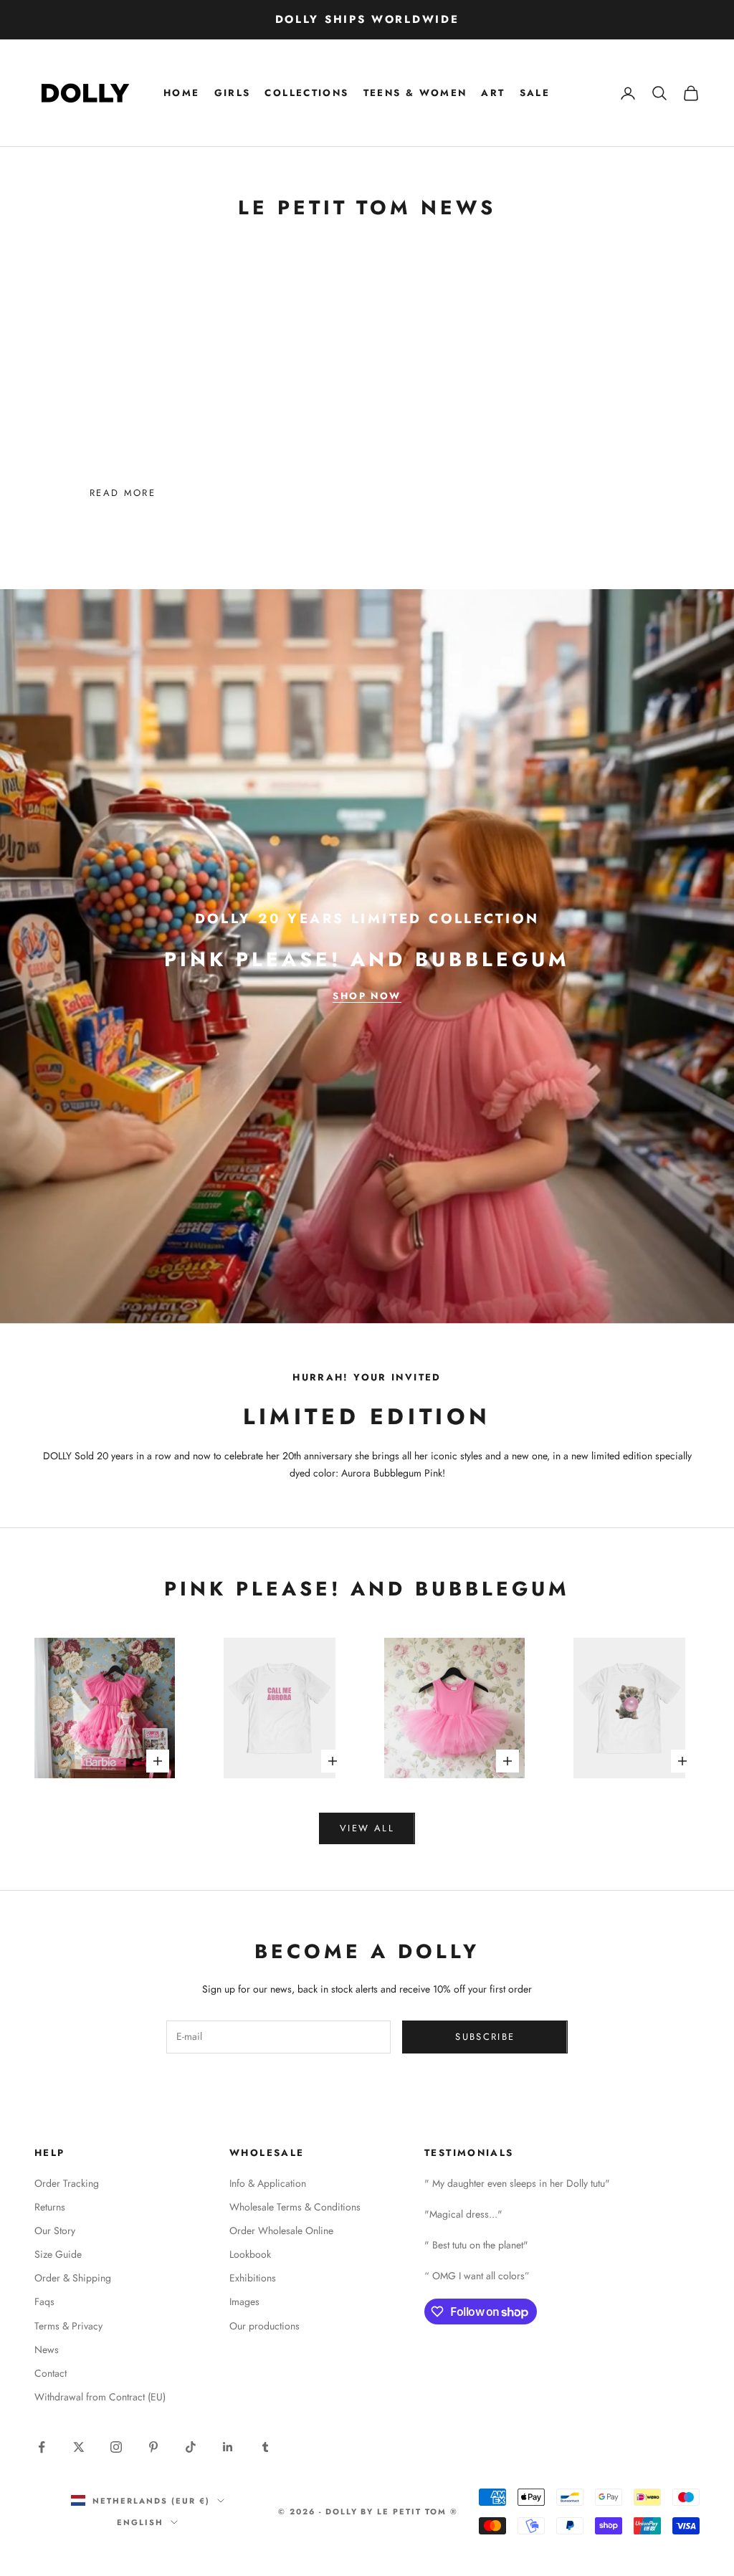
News (47, 2350)
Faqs (44, 2301)
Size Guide (58, 2254)
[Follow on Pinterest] (153, 2447)
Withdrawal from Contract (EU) (100, 2397)
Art (493, 93)
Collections (306, 93)
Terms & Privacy (68, 2326)
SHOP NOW (367, 996)
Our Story (55, 2231)
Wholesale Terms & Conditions (295, 2207)
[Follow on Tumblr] (265, 2447)
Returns (50, 2207)
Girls (233, 93)
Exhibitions (253, 2278)
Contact (51, 2373)
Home (182, 93)
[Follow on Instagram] (116, 2447)
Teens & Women (415, 93)
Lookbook (250, 2254)
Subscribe (485, 2037)
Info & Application (268, 2183)
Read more (123, 493)
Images (244, 2301)
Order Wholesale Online (281, 2231)
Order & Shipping (73, 2278)
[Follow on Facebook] (42, 2447)
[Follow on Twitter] (79, 2447)
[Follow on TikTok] (191, 2447)
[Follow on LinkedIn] (228, 2447)
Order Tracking (67, 2183)
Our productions (264, 2326)
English (140, 2522)
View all (367, 1828)
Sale (535, 93)
